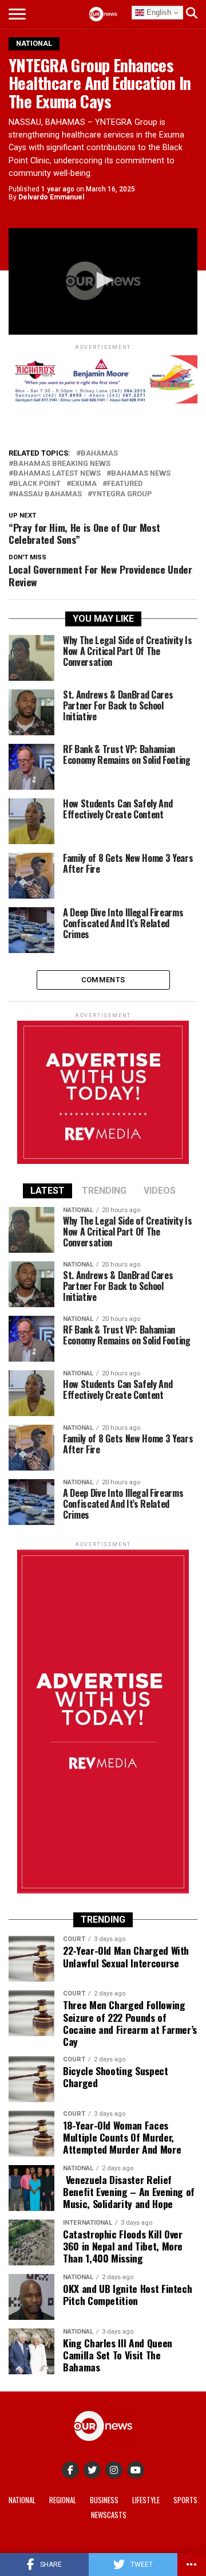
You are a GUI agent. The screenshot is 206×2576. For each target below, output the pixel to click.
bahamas (99, 454)
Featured (125, 484)
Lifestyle (146, 2500)
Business (104, 2500)
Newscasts (109, 2515)
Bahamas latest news (57, 474)
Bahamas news (141, 474)
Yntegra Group (122, 494)
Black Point (37, 484)
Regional (63, 2500)
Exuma (84, 484)
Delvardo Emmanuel (51, 197)
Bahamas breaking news (62, 464)
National (22, 2500)
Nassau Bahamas (47, 494)
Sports (185, 2500)
